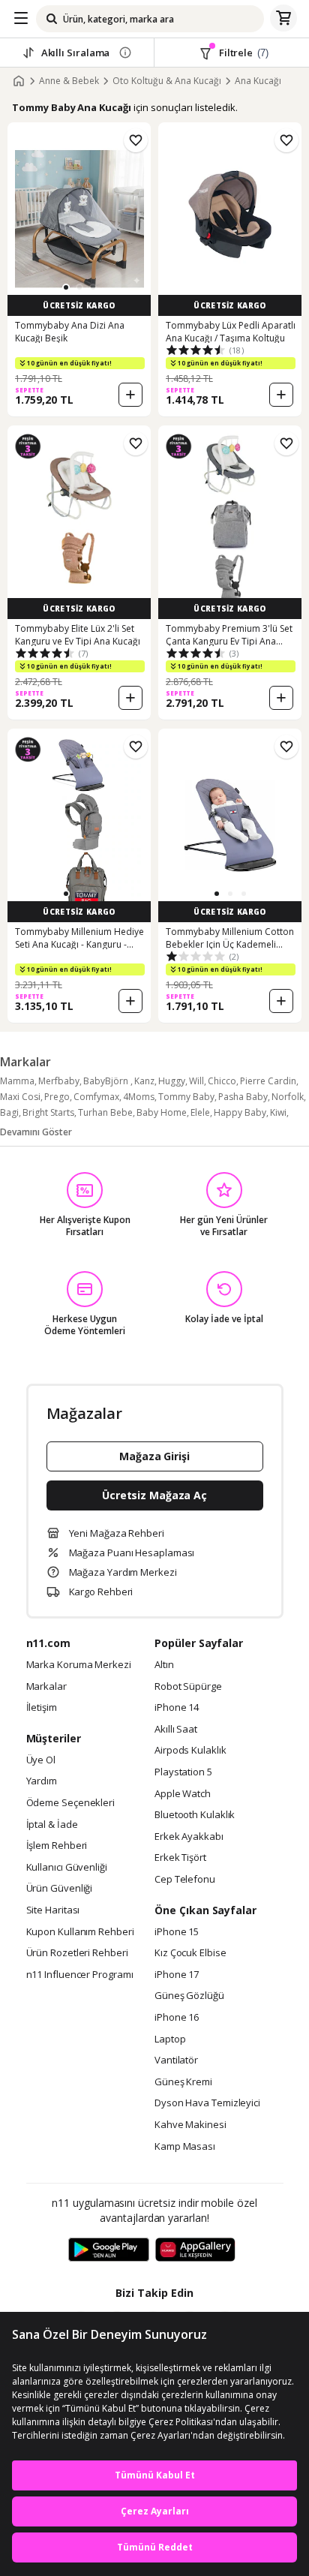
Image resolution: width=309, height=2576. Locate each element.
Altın (164, 1665)
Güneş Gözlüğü (189, 1996)
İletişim (42, 1708)
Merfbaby (59, 1081)
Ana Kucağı (258, 81)
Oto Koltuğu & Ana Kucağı (167, 81)
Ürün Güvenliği (60, 1889)
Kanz (144, 1081)
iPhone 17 (177, 1975)
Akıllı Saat (176, 1730)
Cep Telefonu (185, 1880)
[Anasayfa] (19, 81)
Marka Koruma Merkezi (79, 1665)
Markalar (46, 1687)
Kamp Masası (185, 2147)
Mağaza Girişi (154, 1456)
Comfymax (96, 1097)
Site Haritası (53, 1910)
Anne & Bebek (69, 81)
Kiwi (278, 1112)
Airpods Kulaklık (190, 1751)
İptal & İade (52, 1825)
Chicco (222, 1081)
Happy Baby (240, 1112)
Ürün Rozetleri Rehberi (77, 1953)
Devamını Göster (36, 1132)
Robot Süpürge (188, 1687)
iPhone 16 (177, 2018)
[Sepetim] (283, 19)
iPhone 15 (177, 1932)
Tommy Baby (186, 1097)
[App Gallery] (195, 2250)
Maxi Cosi (20, 1097)
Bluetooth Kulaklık (195, 1815)
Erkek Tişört (180, 1858)
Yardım (42, 1781)
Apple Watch (183, 1794)
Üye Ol (41, 1760)
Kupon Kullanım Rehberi (80, 1932)
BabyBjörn (107, 1081)
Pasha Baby (243, 1097)
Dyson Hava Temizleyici (207, 2103)
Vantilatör (176, 2060)
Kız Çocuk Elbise (190, 1953)
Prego (57, 1097)
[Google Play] (109, 2250)
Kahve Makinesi (190, 2125)
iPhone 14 (177, 1708)
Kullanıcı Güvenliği (67, 1868)
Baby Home (162, 1112)
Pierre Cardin (268, 1081)
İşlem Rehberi (57, 1846)
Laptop (170, 2039)
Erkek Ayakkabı (189, 1837)
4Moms (139, 1097)
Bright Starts (48, 1112)
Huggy (172, 1081)
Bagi (9, 1112)
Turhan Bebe (105, 1112)
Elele (200, 1112)
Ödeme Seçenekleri (70, 1803)
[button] (66, 287)
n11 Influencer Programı (80, 1975)
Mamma (17, 1081)
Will (196, 1081)
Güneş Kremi (183, 2082)
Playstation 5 (183, 1772)
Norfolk (288, 1097)
